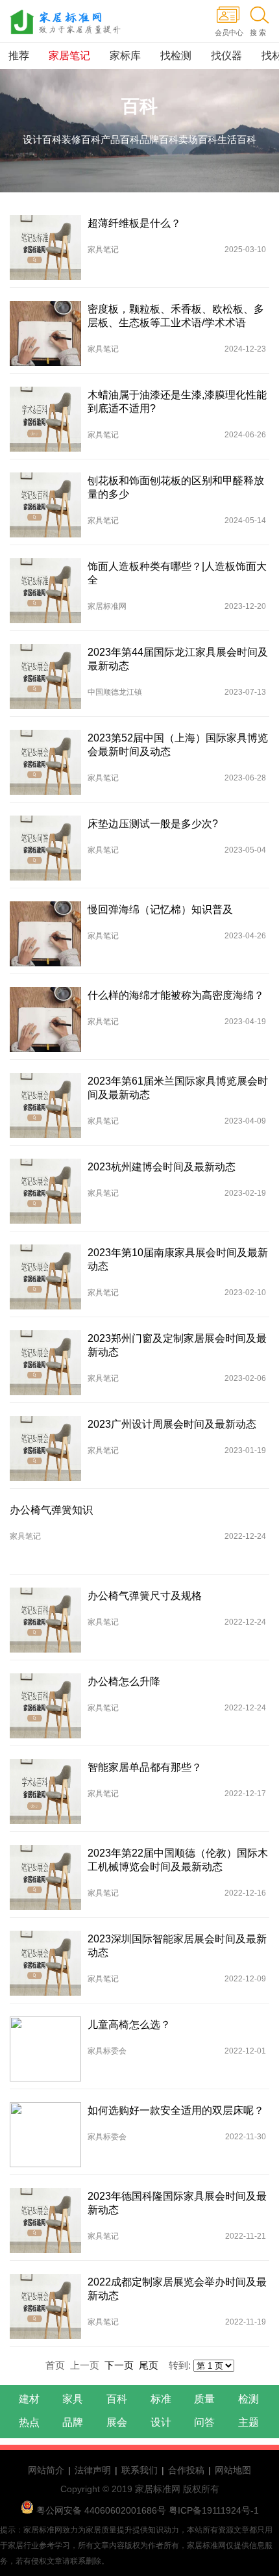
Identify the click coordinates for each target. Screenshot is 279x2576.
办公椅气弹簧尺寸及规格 (145, 1596)
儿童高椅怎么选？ (129, 2025)
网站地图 (233, 2470)
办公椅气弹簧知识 (51, 1510)
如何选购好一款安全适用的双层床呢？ (176, 2110)
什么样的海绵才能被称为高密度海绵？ (176, 995)
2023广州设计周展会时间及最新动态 (172, 1424)
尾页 (149, 2365)
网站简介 (46, 2470)
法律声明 (93, 2470)
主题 (249, 2422)
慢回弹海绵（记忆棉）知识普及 (160, 909)
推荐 (19, 56)
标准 (161, 2399)
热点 (29, 2422)
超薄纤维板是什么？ (134, 223)
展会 (117, 2422)
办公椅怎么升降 (124, 1681)
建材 (29, 2399)
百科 (117, 2399)
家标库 (125, 56)
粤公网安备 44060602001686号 (101, 2510)
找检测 (176, 56)
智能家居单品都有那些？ (145, 1767)
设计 (161, 2422)
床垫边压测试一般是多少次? (153, 824)
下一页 (119, 2365)
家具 (73, 2399)
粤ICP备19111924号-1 (212, 2510)
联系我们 (139, 2470)
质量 (204, 2399)
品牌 (73, 2422)
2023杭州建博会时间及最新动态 (162, 1167)
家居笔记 (69, 56)
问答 (204, 2422)
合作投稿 (186, 2470)
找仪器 (226, 56)
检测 (249, 2399)
